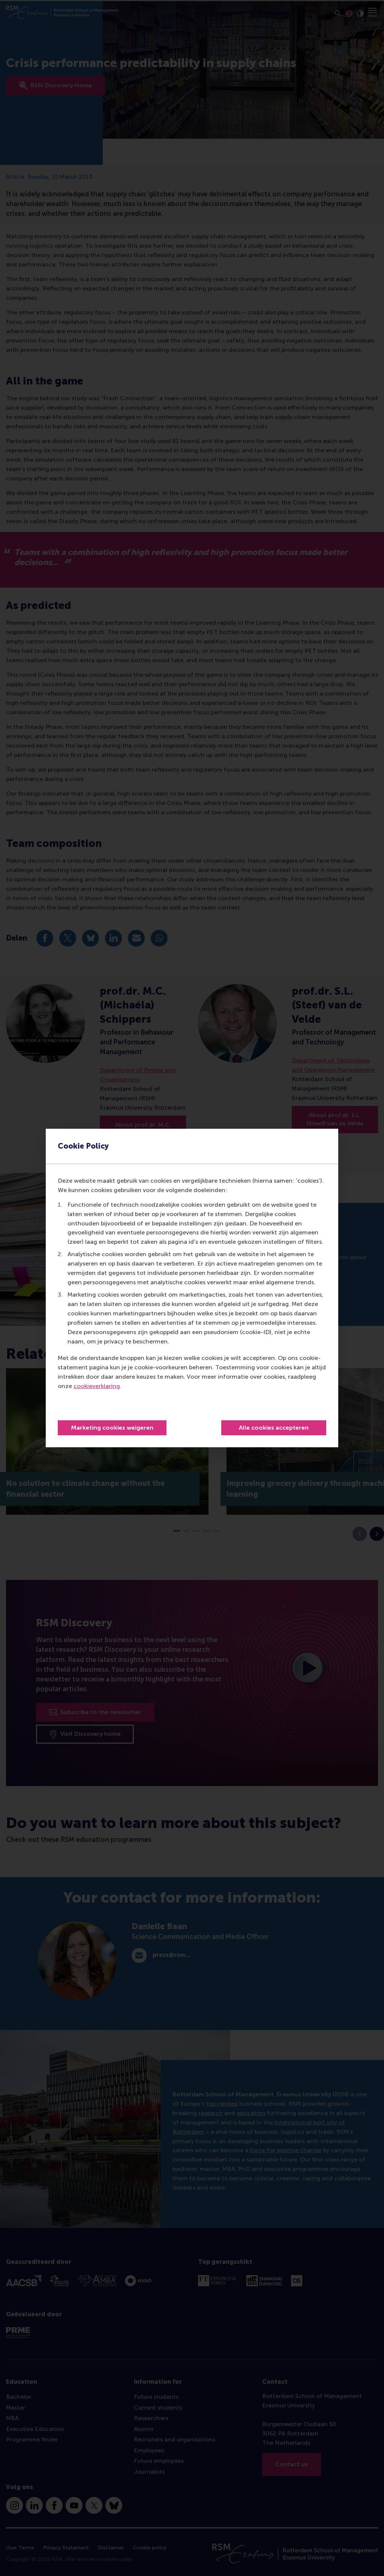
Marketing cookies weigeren (112, 1428)
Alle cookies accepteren (274, 1428)
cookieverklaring (97, 1386)
